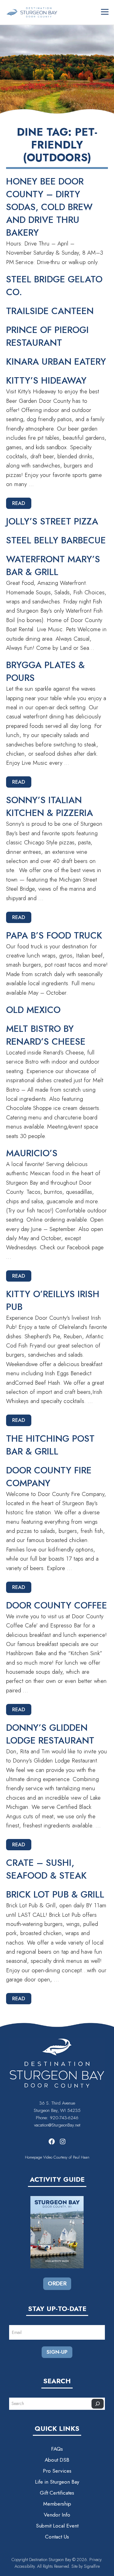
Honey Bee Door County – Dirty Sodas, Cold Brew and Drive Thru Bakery (49, 207)
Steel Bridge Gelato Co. (54, 286)
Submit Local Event (57, 2526)
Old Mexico (33, 1010)
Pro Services (57, 2471)
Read (19, 503)
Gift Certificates (57, 2493)
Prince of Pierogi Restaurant (47, 336)
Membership (57, 2504)
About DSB (57, 2460)
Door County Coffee (57, 1605)
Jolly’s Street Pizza (52, 521)
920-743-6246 (64, 2118)
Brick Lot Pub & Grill (55, 1894)
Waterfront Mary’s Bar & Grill (53, 565)
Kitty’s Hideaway (46, 380)
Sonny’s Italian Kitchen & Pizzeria (50, 806)
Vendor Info (57, 2515)
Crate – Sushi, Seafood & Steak (46, 1869)
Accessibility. (26, 2566)
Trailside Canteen (50, 311)
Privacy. (96, 2560)
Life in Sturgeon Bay (57, 2482)
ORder (57, 2283)
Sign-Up (57, 2352)
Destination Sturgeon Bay (50, 2560)
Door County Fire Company (49, 1477)
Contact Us (57, 2537)
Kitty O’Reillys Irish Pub (53, 1300)
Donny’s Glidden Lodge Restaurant (50, 1734)
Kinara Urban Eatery (56, 361)
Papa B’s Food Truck (54, 935)
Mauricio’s (32, 1153)
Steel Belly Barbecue (56, 540)
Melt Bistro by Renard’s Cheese (46, 1035)
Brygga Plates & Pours (45, 671)
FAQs (57, 2449)
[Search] (98, 2404)
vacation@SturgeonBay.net (57, 2125)
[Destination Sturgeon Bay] (32, 12)
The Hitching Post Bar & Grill (50, 1445)
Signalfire (92, 2566)
